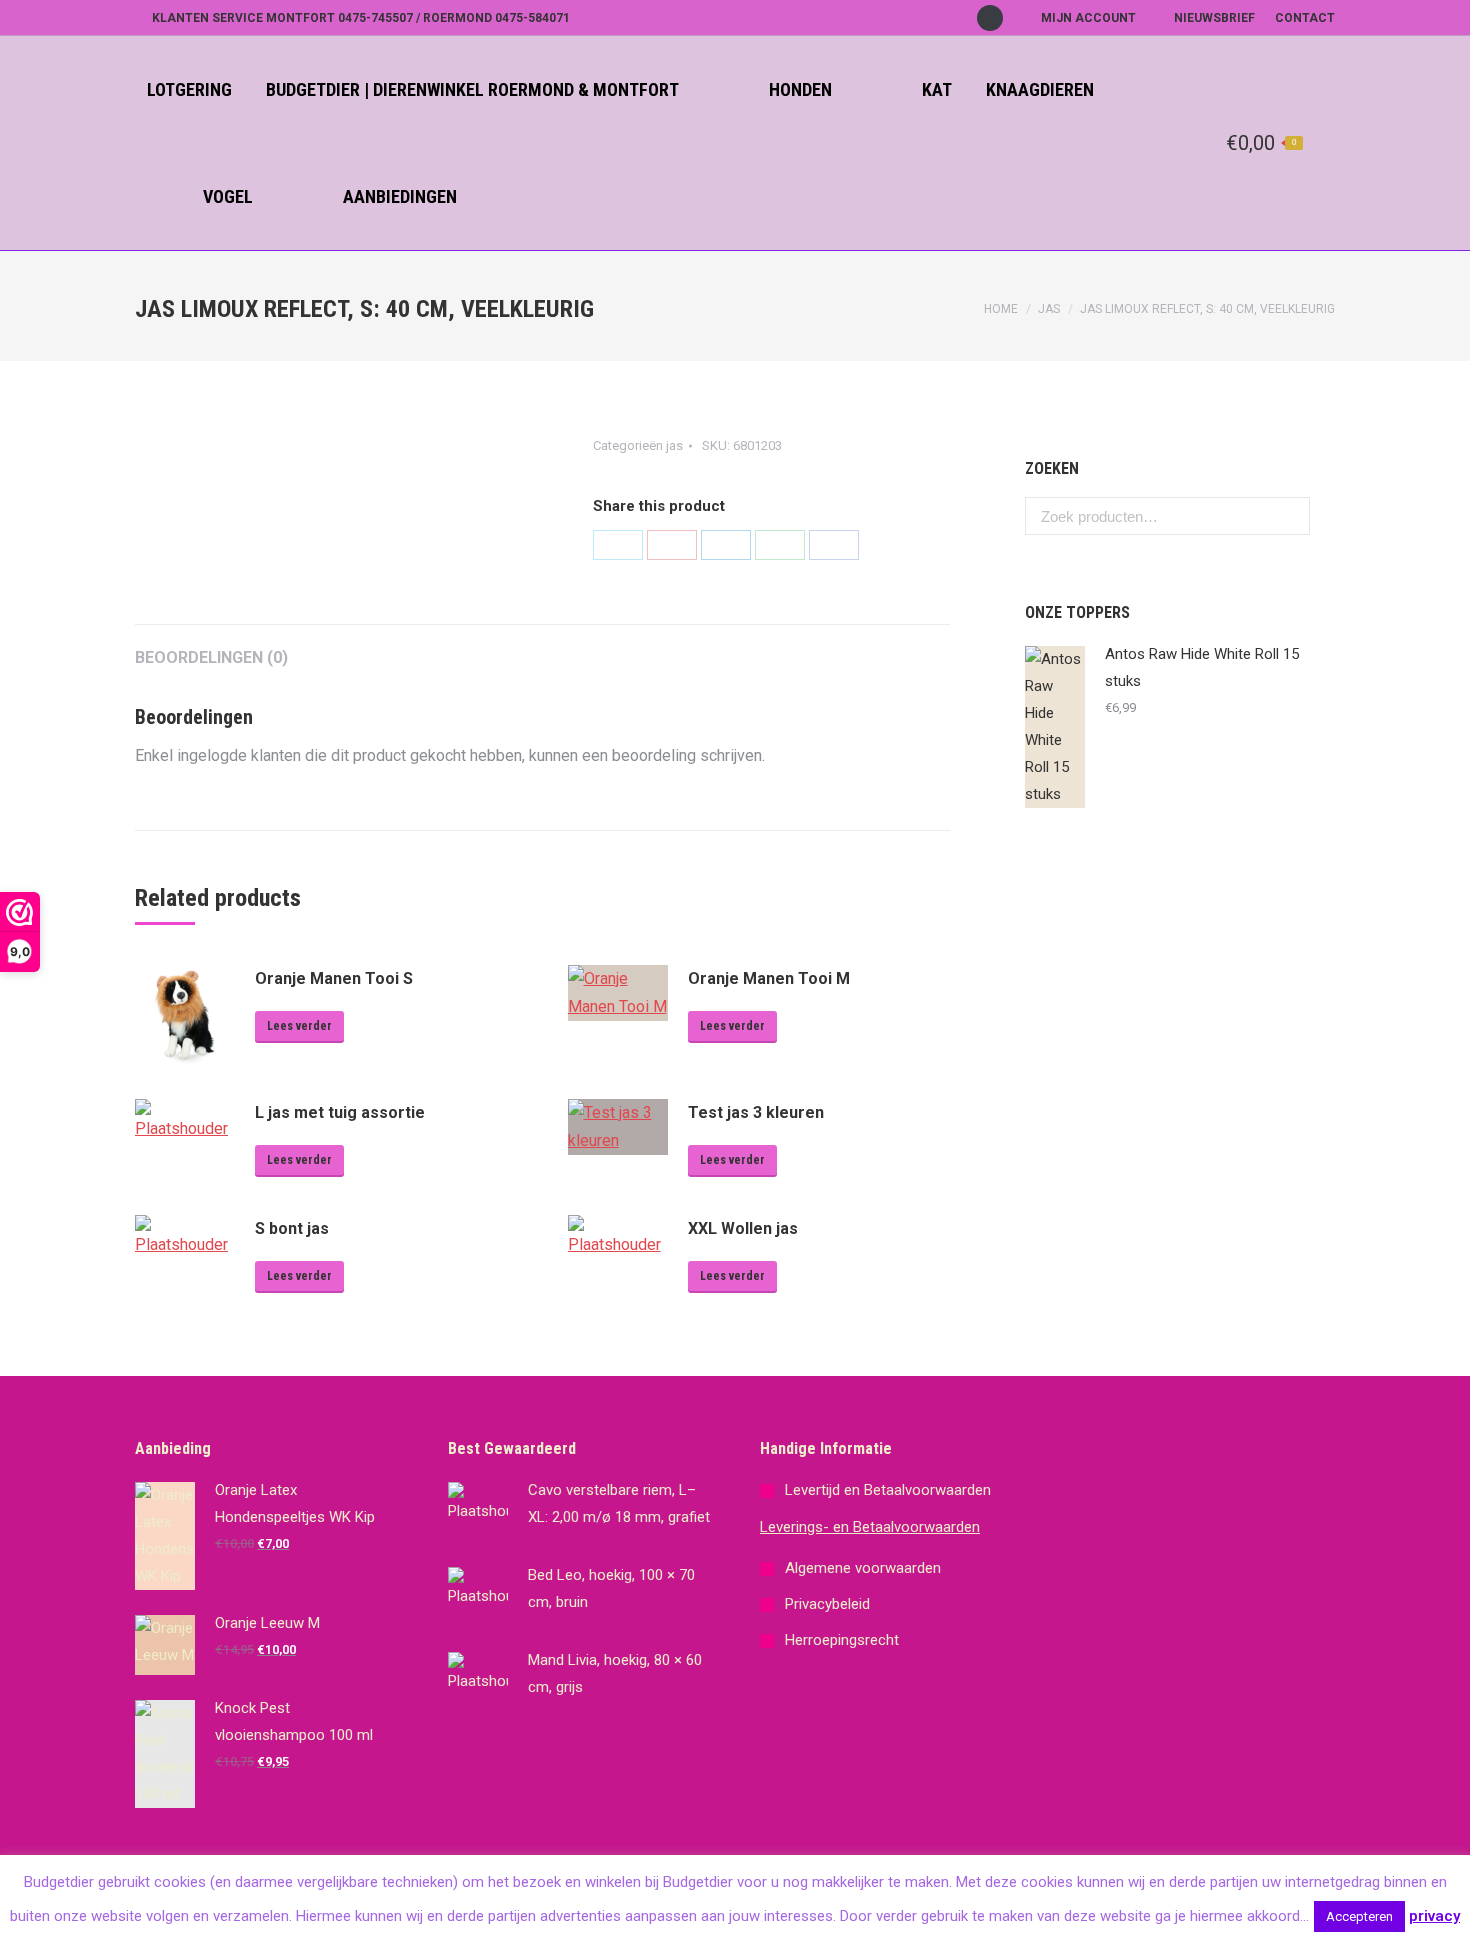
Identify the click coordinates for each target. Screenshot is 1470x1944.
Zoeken (1289, 516)
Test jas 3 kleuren (756, 1112)
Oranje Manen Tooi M (769, 978)
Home (1001, 309)
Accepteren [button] (1359, 1916)
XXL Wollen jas (743, 1228)
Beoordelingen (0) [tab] (211, 657)
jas (1049, 309)
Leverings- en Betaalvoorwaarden (870, 1527)
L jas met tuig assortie (340, 1112)
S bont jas (292, 1228)
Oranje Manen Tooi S (334, 978)
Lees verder (299, 1026)
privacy (1434, 1916)
